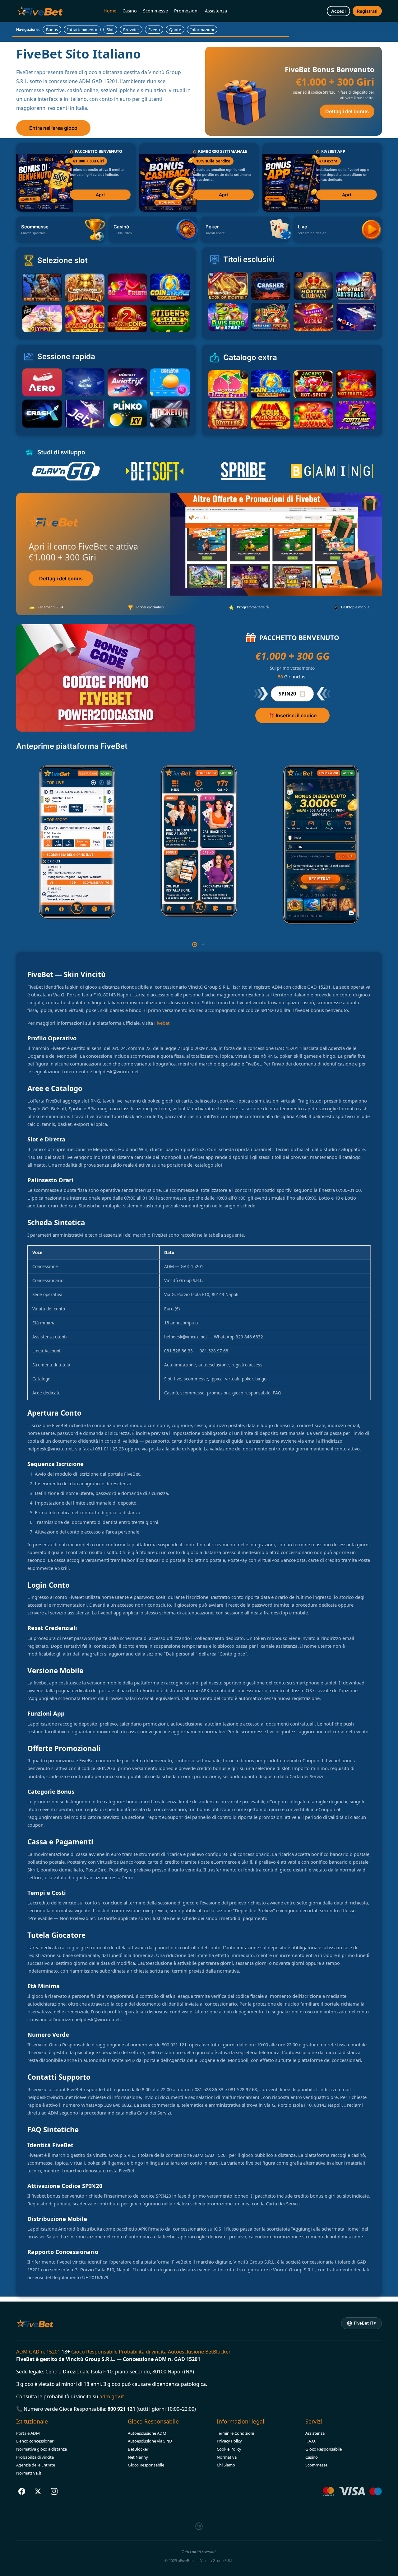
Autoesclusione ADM (147, 2433)
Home (110, 11)
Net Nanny (138, 2457)
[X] (38, 2491)
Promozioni (186, 11)
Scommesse (155, 11)
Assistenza (216, 11)
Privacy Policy (229, 2441)
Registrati (367, 11)
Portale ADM (28, 2433)
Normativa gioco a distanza (42, 2449)
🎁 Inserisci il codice (292, 715)
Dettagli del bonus (347, 111)
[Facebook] (22, 2491)
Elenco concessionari (35, 2441)
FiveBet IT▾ (365, 2323)
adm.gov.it (112, 2396)
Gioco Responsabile (146, 2465)
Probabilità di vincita (35, 2457)
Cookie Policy (229, 2449)
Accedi (338, 11)
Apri (100, 195)
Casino (130, 11)
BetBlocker (138, 2449)
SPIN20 (292, 693)
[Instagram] (54, 2491)
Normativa (227, 2457)
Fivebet (162, 1023)
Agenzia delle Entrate (36, 2465)
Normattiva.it (29, 2473)
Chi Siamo (226, 2465)
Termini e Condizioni (235, 2433)
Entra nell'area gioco (53, 128)
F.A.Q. (311, 2441)
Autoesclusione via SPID (150, 2441)
